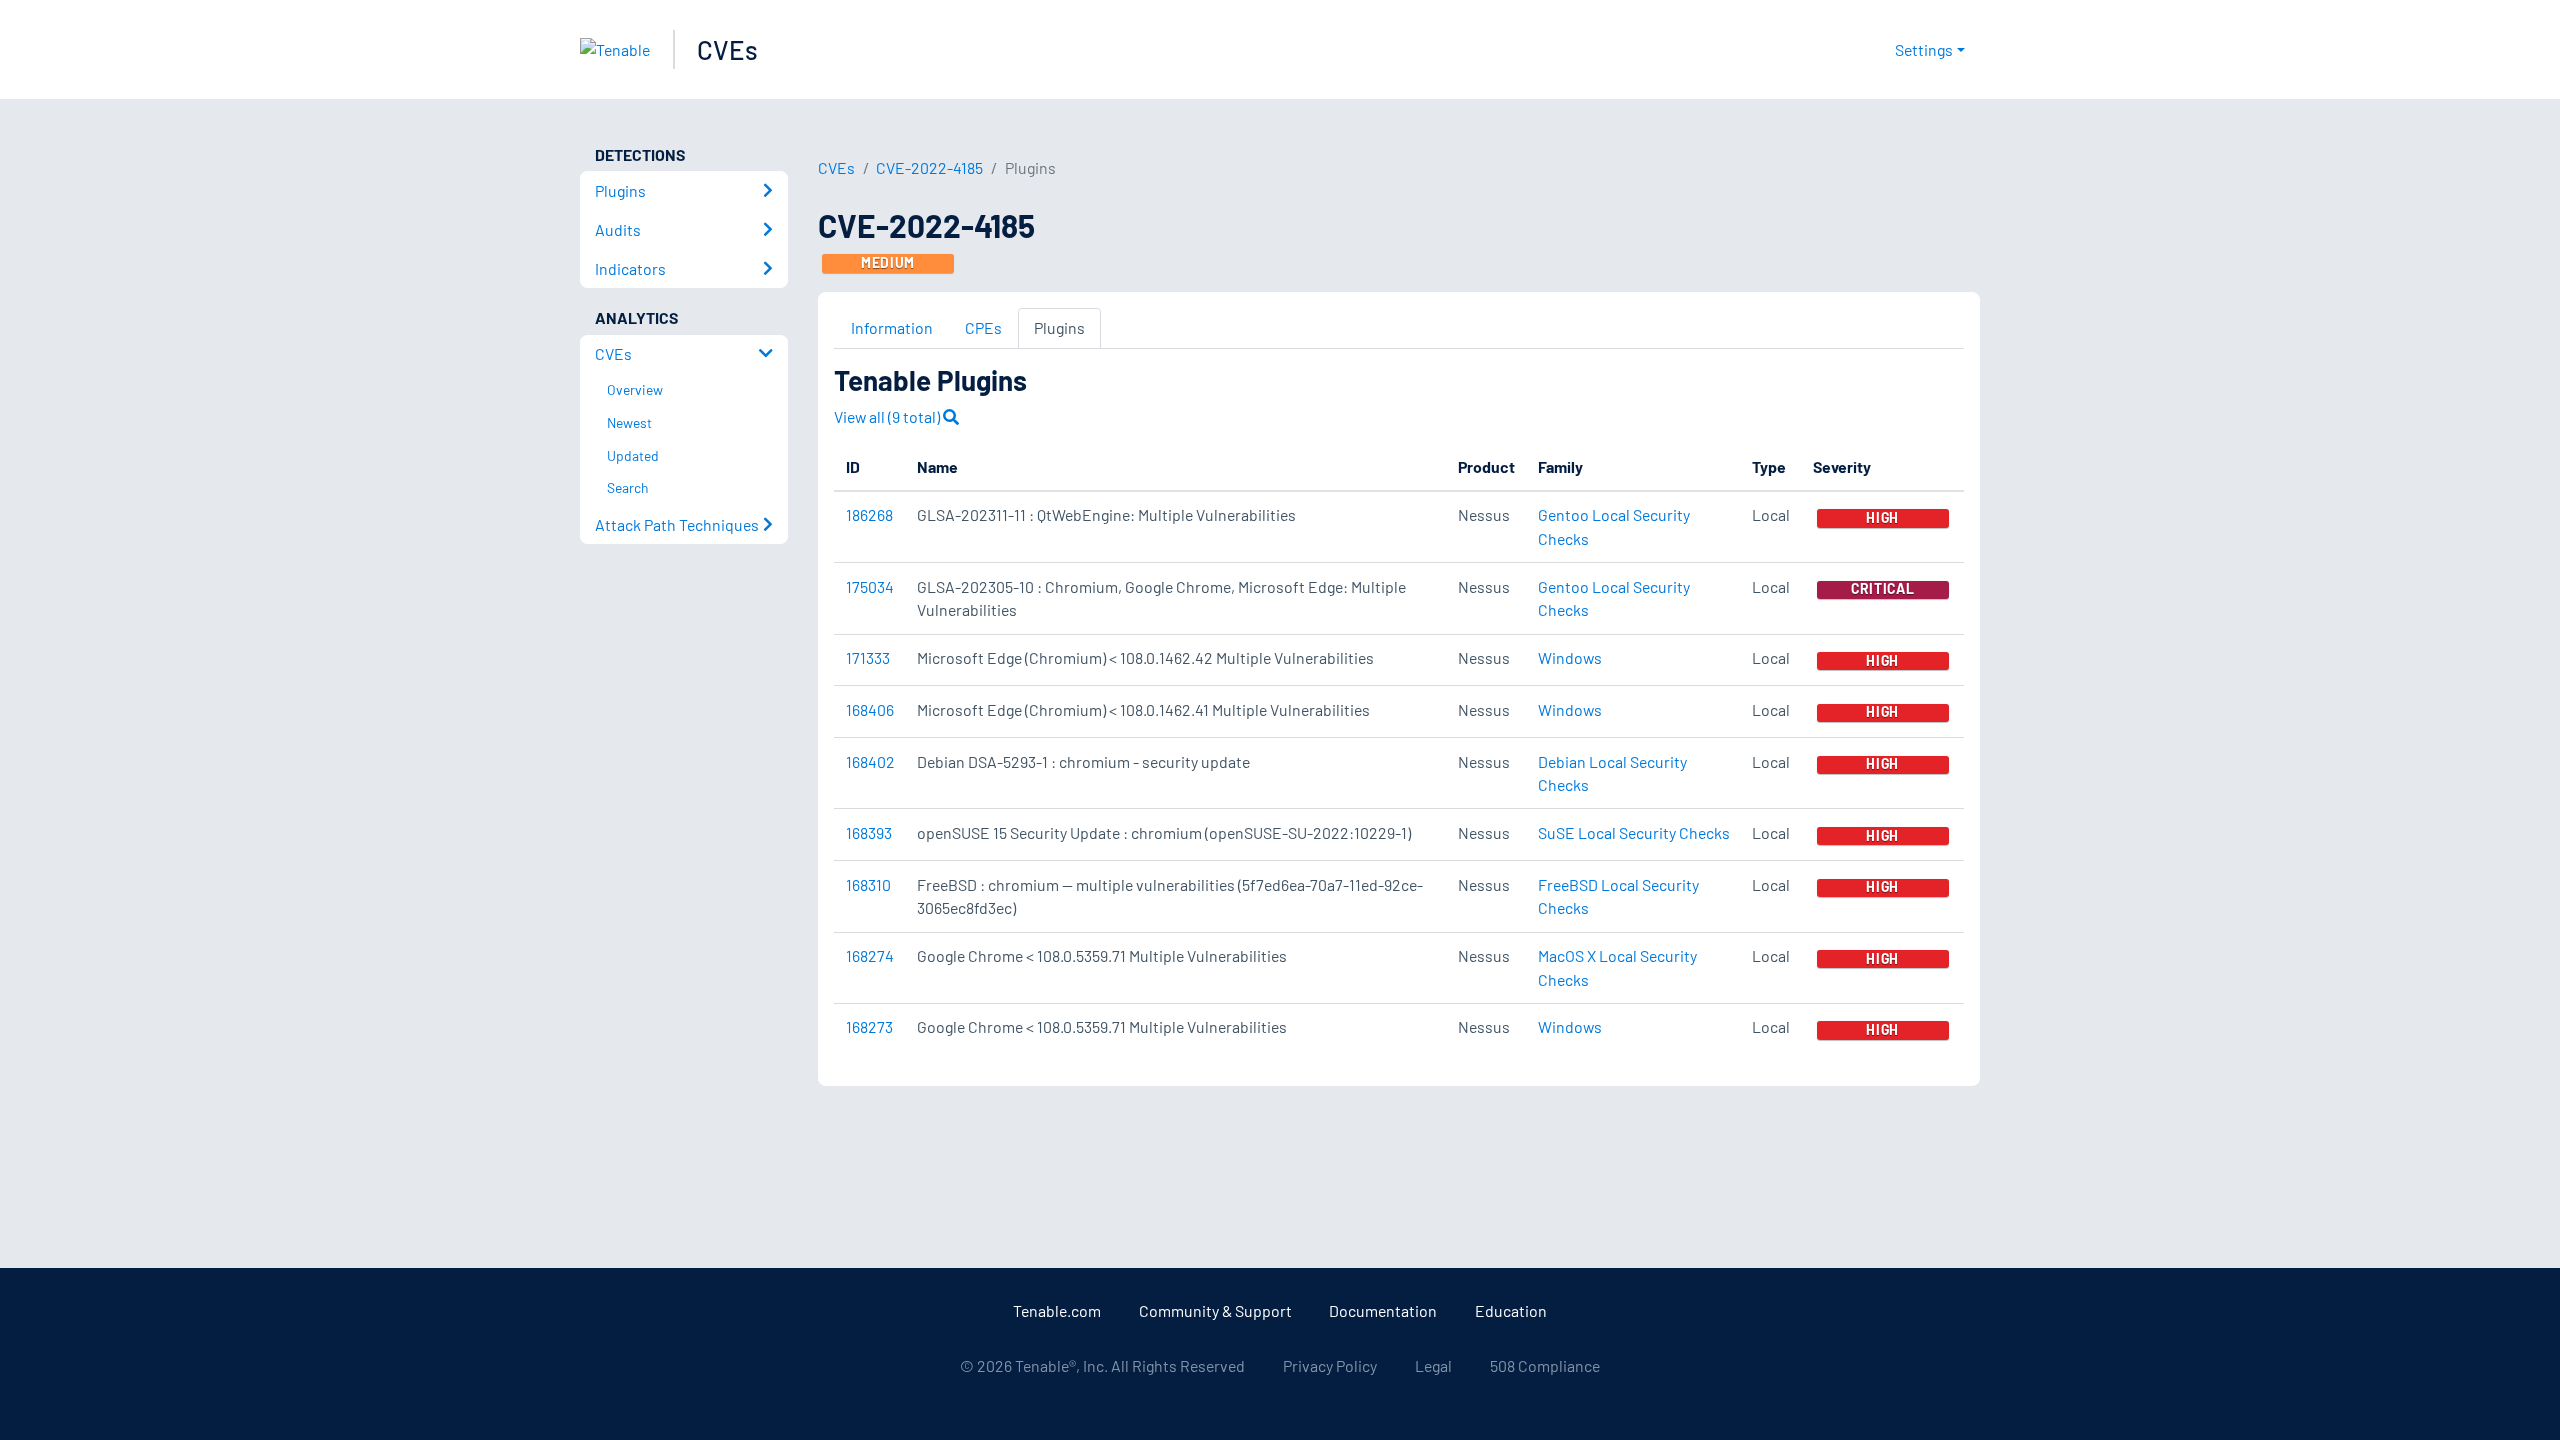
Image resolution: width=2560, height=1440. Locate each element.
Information (892, 327)
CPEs (983, 327)
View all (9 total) (888, 416)
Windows (1570, 657)
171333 (868, 657)
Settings (1924, 49)
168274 (870, 955)
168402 (870, 761)
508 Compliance (1545, 1365)
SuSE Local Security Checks (1634, 832)
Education (1511, 1310)
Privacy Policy (1330, 1365)
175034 (870, 586)
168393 (869, 832)
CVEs (727, 49)
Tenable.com (1057, 1310)
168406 (870, 709)
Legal (1433, 1365)
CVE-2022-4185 (929, 167)
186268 (869, 514)
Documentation (1383, 1310)
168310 (868, 884)
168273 (869, 1026)
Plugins (1059, 327)
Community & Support (1215, 1310)
